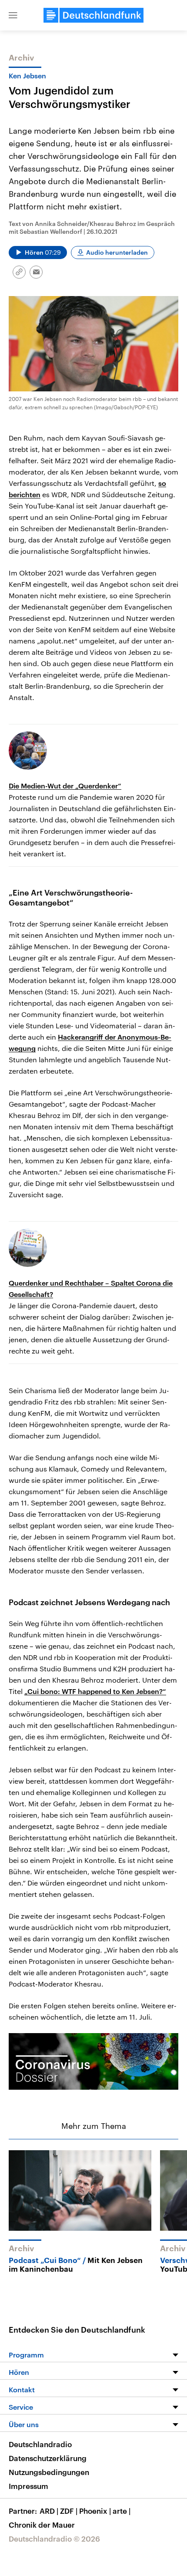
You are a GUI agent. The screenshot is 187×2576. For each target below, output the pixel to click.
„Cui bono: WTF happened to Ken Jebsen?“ (95, 1691)
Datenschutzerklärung (48, 2458)
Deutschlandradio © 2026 (54, 2539)
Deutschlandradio (40, 2444)
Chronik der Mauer (42, 2525)
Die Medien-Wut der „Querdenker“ (65, 786)
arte (122, 2511)
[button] (13, 15)
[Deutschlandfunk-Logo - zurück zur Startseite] (93, 15)
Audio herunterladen (117, 252)
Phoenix (95, 2511)
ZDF (69, 2511)
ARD (49, 2511)
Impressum (28, 2486)
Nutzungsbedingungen (49, 2472)
